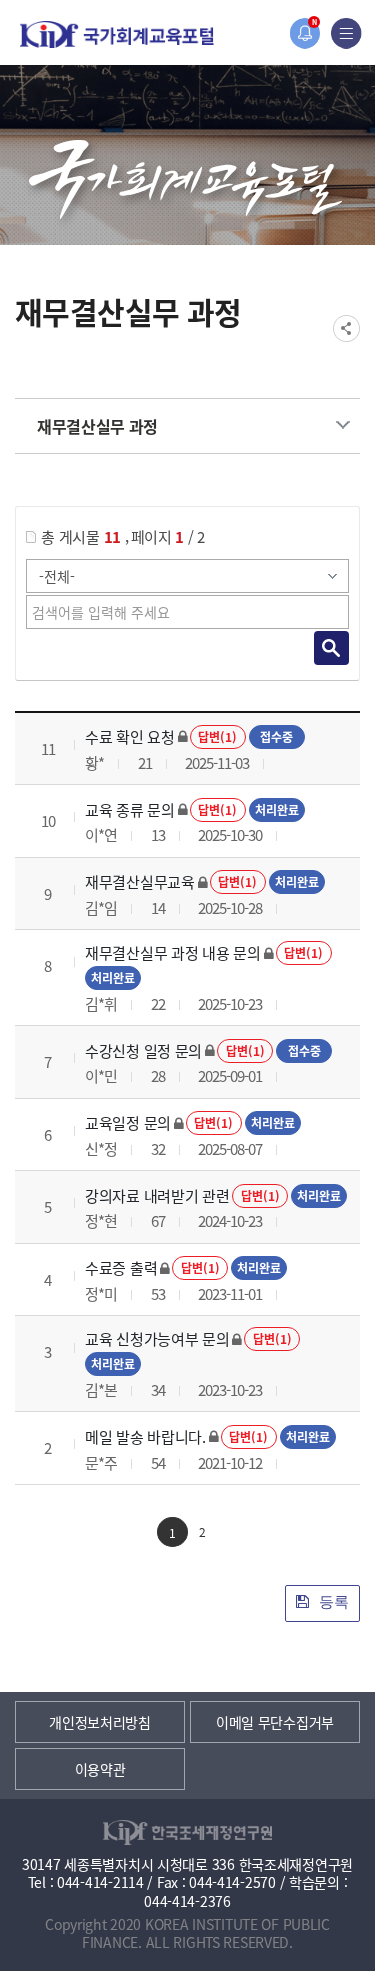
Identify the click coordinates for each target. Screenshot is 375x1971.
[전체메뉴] (346, 33)
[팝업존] (304, 33)
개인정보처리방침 (100, 1722)
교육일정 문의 (128, 1122)
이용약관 (100, 1769)
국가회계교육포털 (117, 34)
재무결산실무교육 (140, 881)
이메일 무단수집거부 (275, 1722)
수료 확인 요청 (130, 736)
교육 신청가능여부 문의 (157, 1338)
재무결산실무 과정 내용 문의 (173, 952)
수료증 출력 (121, 1267)
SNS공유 (346, 328)
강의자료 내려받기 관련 (157, 1195)
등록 (332, 1601)
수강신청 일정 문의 (143, 1050)
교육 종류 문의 (130, 809)
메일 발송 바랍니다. (145, 1436)
